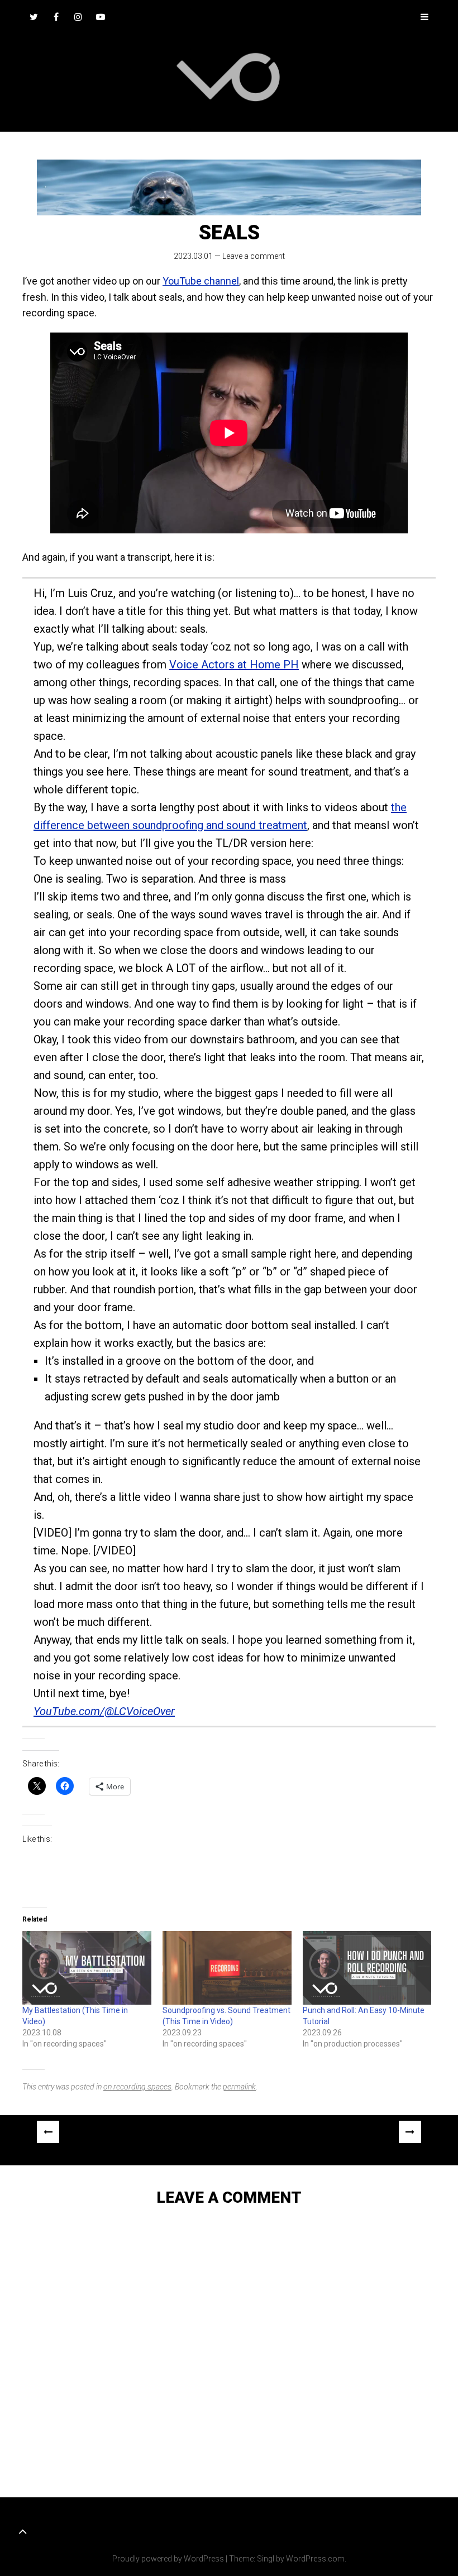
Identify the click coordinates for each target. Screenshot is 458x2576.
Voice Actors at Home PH (234, 665)
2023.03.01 (193, 256)
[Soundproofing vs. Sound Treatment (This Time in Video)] (227, 1968)
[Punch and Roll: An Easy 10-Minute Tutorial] (367, 1968)
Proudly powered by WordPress (168, 2559)
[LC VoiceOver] (229, 77)
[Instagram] (78, 17)
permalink (239, 2087)
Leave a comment (254, 256)
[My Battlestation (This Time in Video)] (87, 1968)
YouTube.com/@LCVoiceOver (104, 1711)
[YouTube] (101, 17)
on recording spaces (137, 2087)
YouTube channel (201, 281)
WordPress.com (315, 2559)
